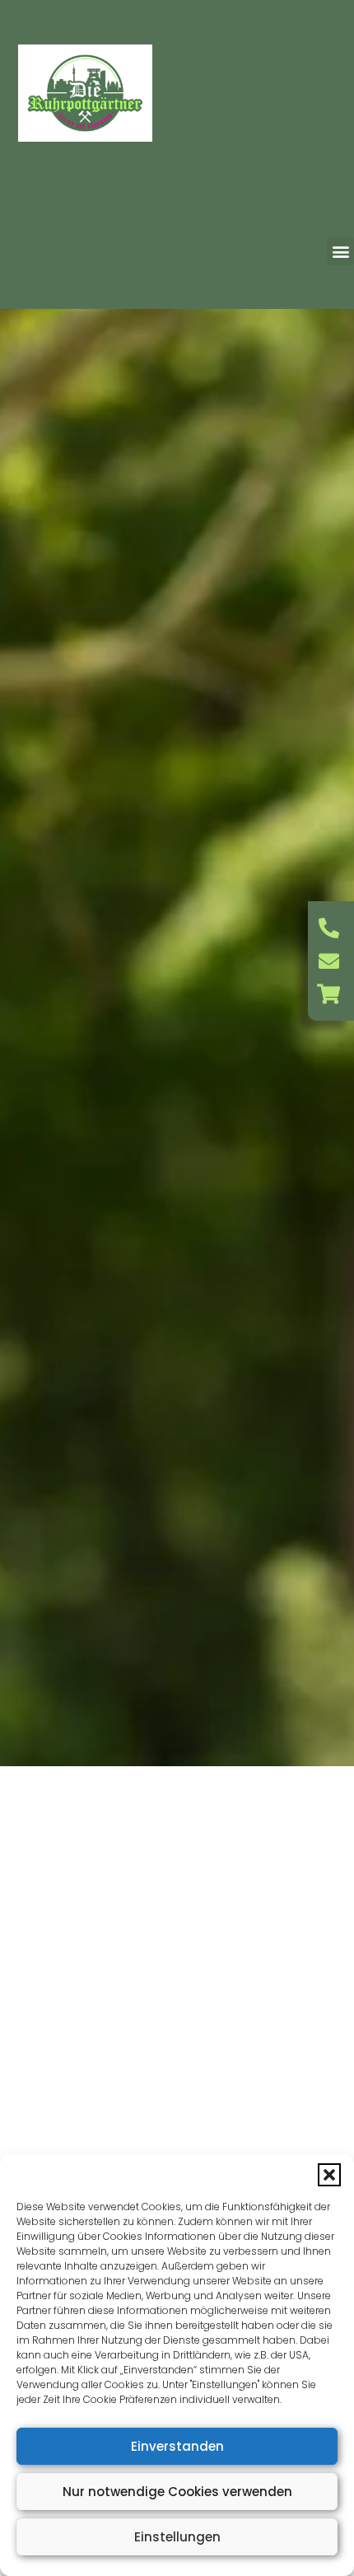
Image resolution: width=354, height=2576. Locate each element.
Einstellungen (177, 2537)
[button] (329, 2175)
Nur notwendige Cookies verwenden (177, 2492)
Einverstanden (177, 2446)
